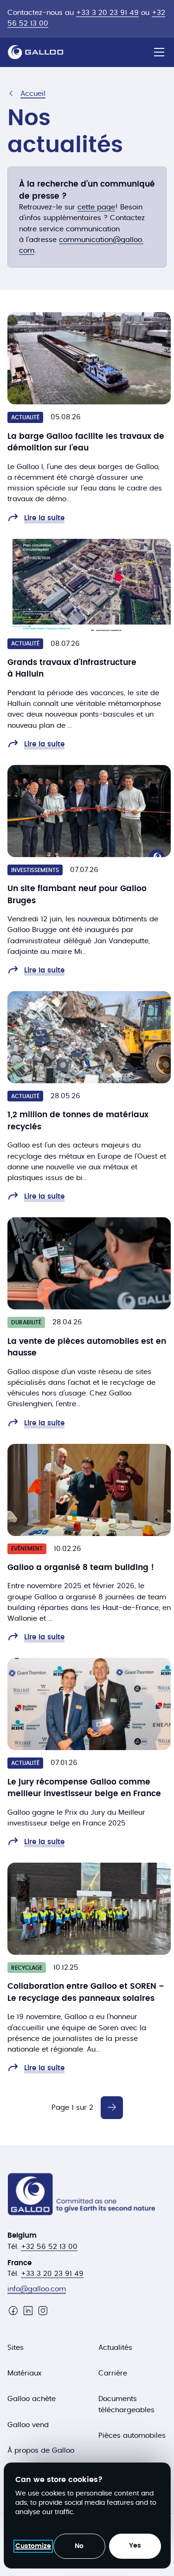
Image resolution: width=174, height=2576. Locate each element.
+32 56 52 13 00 (49, 2247)
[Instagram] (43, 2311)
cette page (96, 207)
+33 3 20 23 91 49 (107, 13)
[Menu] (159, 52)
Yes (135, 2546)
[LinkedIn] (28, 2311)
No (79, 2546)
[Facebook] (13, 2311)
